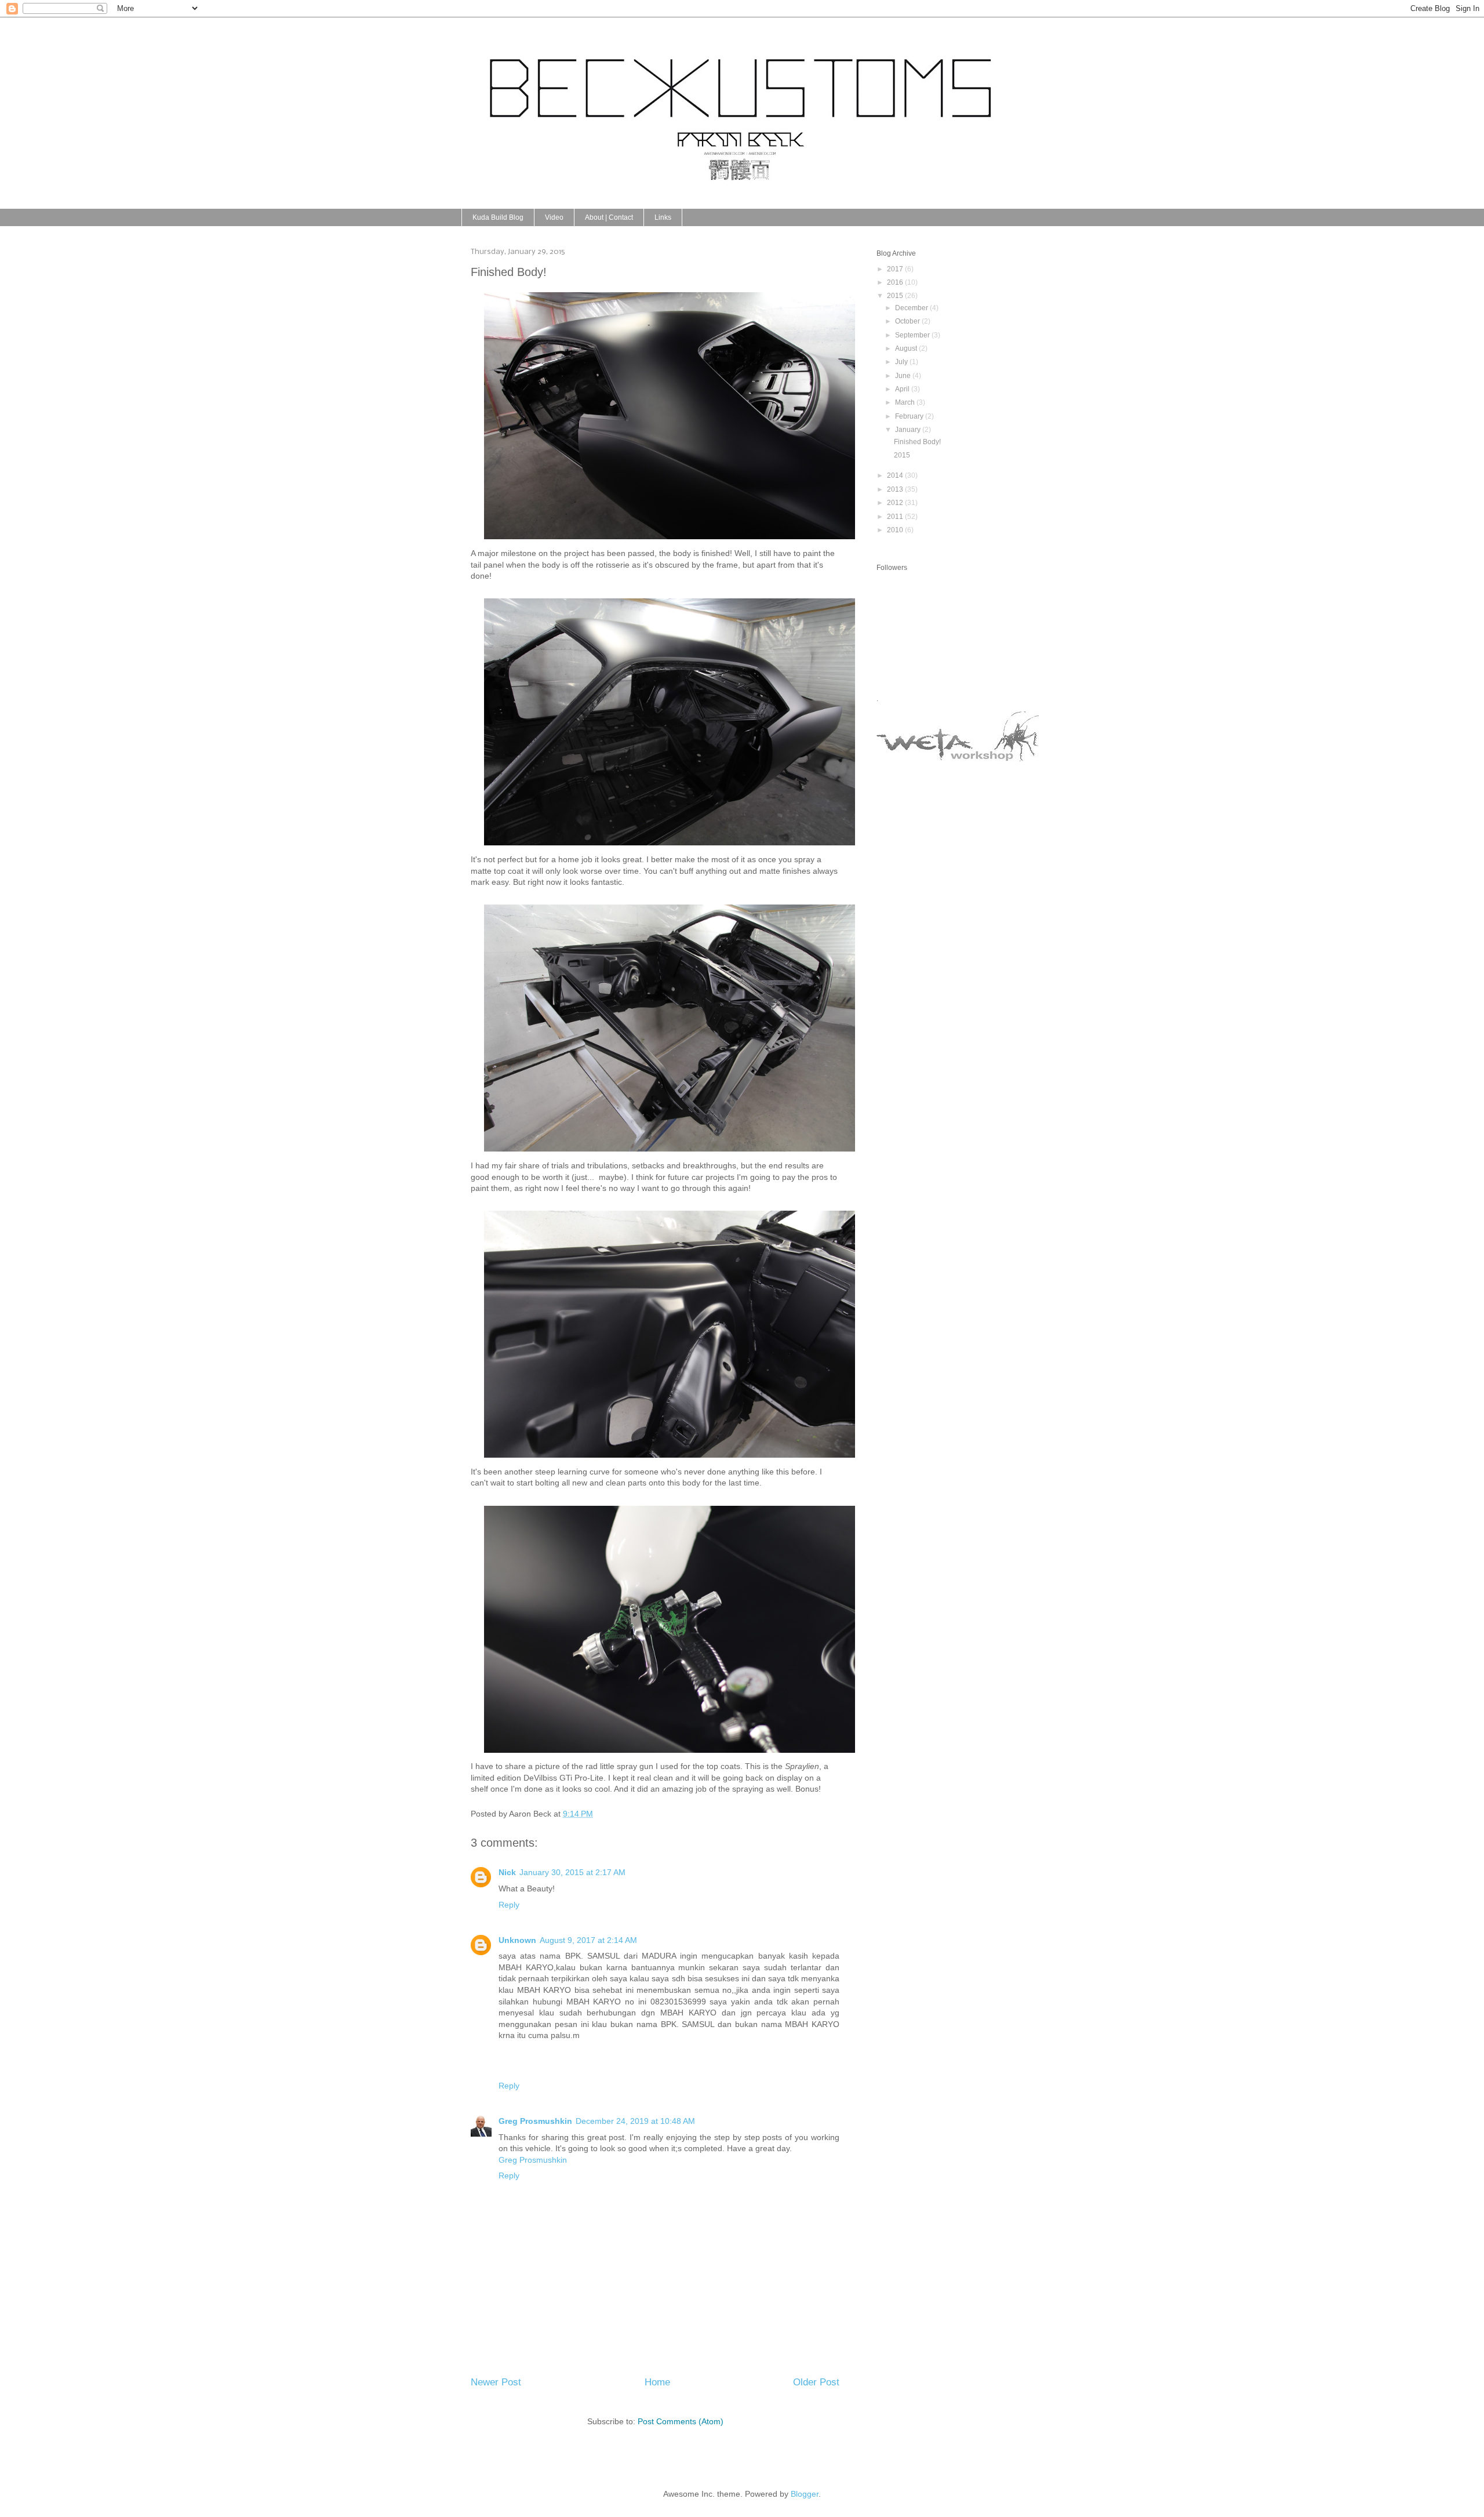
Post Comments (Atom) (681, 2421)
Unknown (517, 1940)
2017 (896, 269)
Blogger (805, 2494)
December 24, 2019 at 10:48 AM (635, 2121)
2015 (896, 296)
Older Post (816, 2382)
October (908, 321)
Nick (507, 1872)
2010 (896, 530)
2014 (896, 475)
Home (657, 2382)
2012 (896, 503)
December (912, 308)
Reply (509, 1905)
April (903, 389)
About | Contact (609, 217)
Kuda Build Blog (498, 217)
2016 (896, 282)
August (907, 348)
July (902, 362)
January (909, 430)
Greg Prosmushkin (535, 2121)
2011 (896, 517)
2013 (896, 489)
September (913, 335)
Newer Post (496, 2382)
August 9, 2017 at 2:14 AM (588, 1940)
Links (663, 217)
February (910, 416)
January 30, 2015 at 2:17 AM (572, 1872)
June (904, 376)
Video (554, 217)
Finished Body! (917, 442)
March (906, 402)
